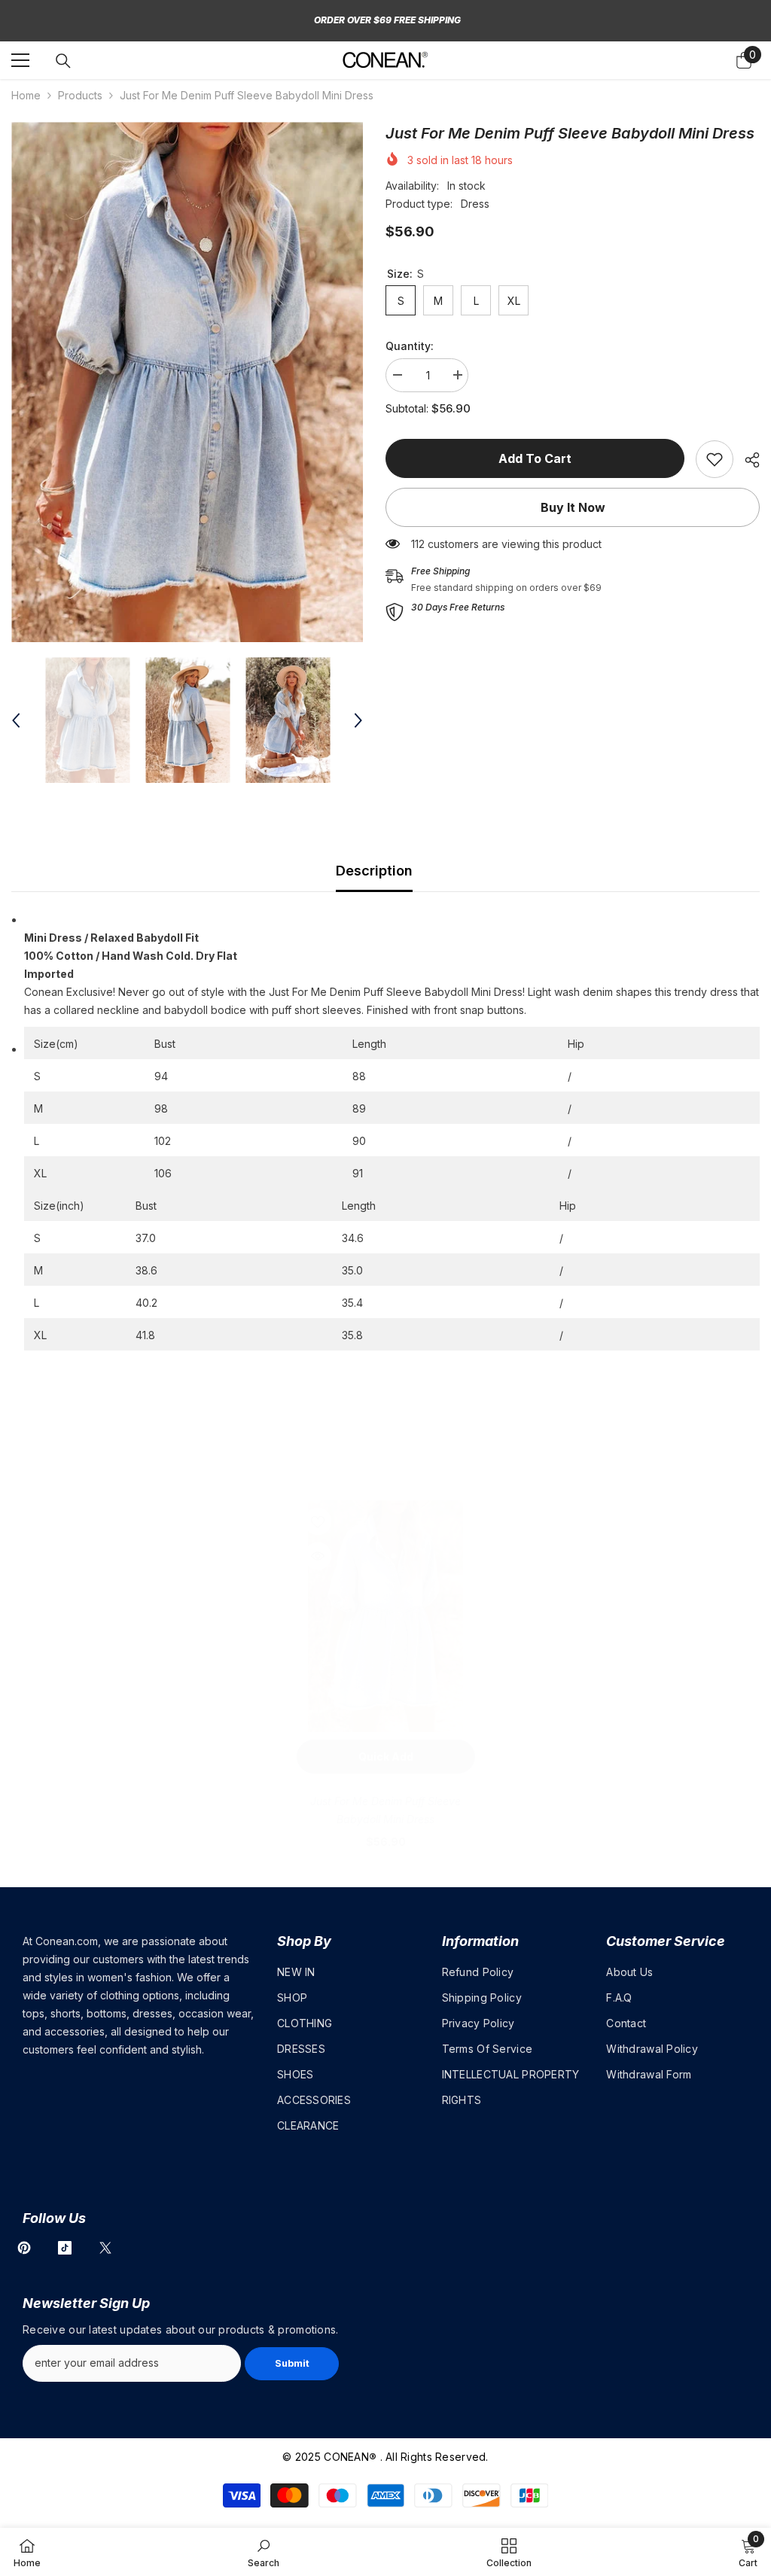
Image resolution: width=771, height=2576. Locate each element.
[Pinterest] (24, 2248)
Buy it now (573, 507)
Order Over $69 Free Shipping (387, 20)
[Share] (747, 460)
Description (374, 871)
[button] (16, 720)
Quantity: (410, 346)
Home (26, 95)
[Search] (63, 61)
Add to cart (535, 458)
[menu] (20, 60)
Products (80, 95)
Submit (292, 2363)
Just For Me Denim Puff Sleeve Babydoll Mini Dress (385, 1810)
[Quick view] (318, 1556)
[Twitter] (105, 2248)
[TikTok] (65, 2248)
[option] (187, 382)
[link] (715, 459)
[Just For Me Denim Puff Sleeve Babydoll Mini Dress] (386, 1616)
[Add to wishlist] (318, 1521)
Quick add (386, 1757)
